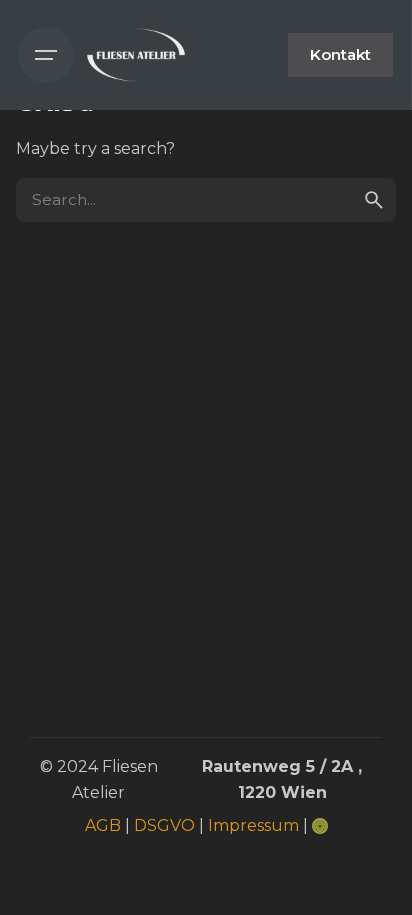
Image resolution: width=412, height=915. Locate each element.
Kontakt (340, 54)
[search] (374, 200)
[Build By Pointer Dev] (320, 825)
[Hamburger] (46, 55)
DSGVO (164, 825)
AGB (103, 825)
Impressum (253, 825)
